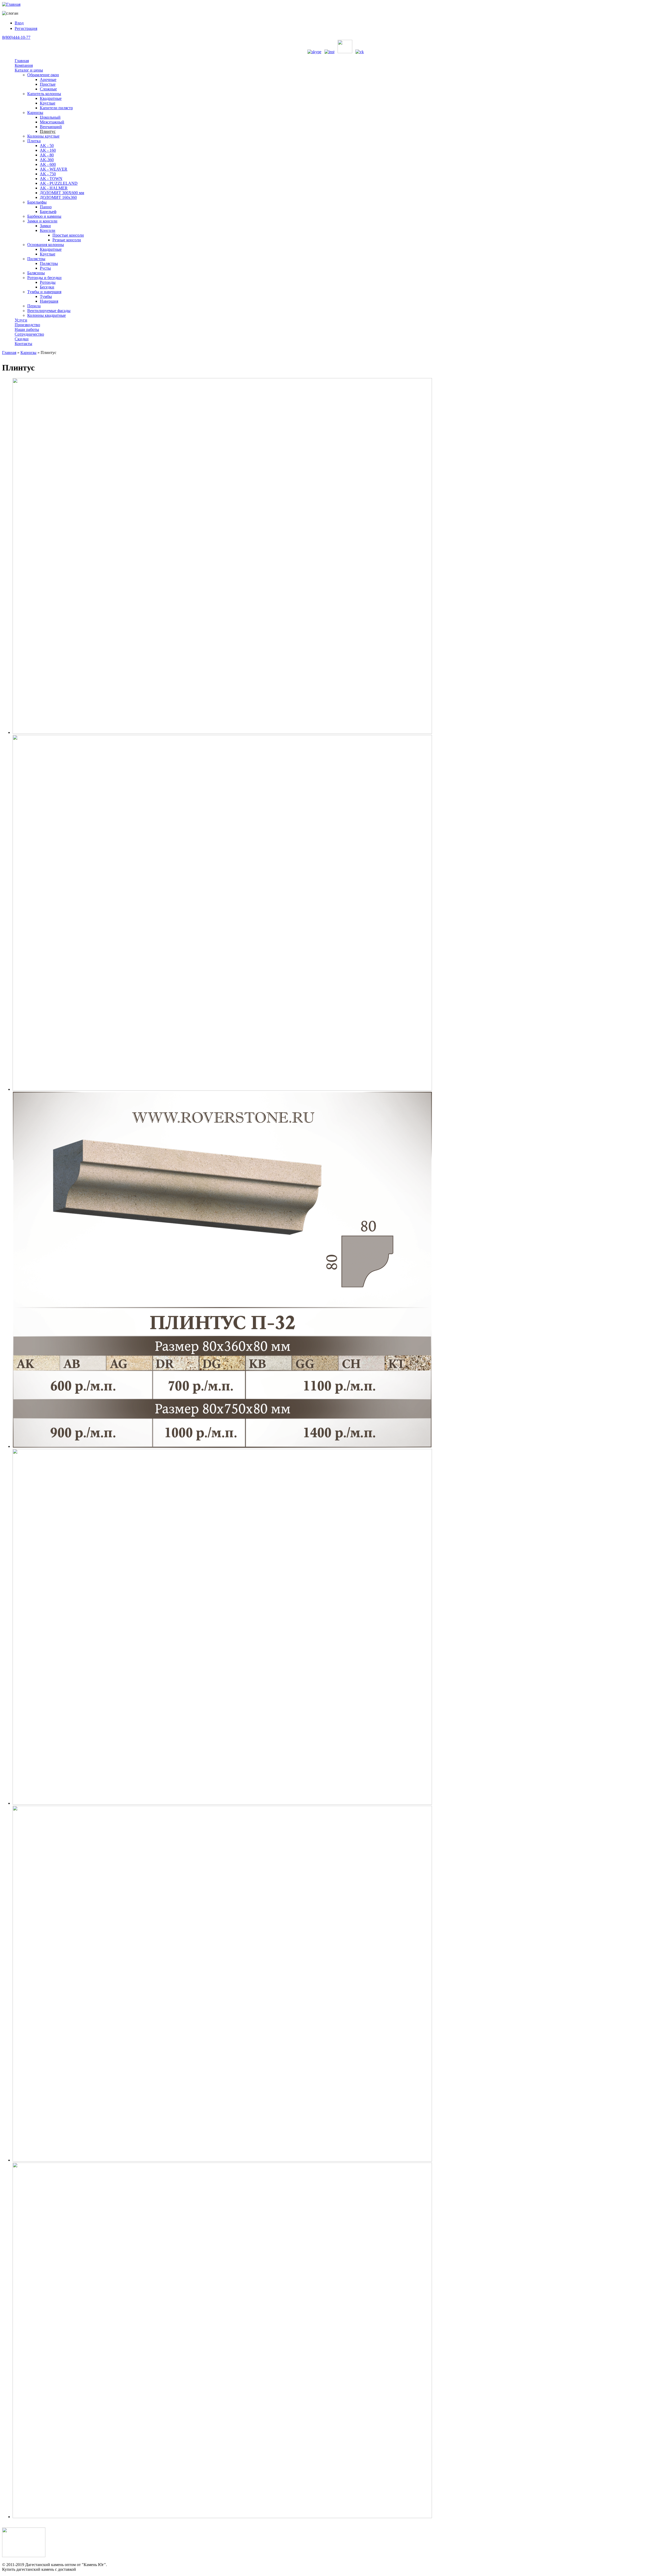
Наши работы (27, 329)
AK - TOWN (51, 179)
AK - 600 (48, 164)
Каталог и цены (29, 70)
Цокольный (50, 117)
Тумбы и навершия (44, 292)
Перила (34, 306)
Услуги (21, 320)
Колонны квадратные (47, 315)
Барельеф (48, 212)
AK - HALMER (54, 188)
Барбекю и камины (44, 216)
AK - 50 (47, 146)
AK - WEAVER (54, 169)
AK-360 (47, 160)
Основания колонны (46, 245)
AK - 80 (47, 155)
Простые (48, 84)
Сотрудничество (29, 334)
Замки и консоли (42, 221)
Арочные (48, 80)
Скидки (22, 339)
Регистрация (26, 28)
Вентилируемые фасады (49, 311)
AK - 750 (48, 174)
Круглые (48, 103)
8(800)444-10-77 (16, 37)
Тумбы (46, 296)
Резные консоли (67, 240)
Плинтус (48, 131)
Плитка (34, 141)
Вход (19, 23)
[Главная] (11, 4)
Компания (24, 65)
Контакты (23, 344)
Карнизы (35, 113)
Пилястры (36, 259)
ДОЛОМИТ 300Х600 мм (62, 193)
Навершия (49, 301)
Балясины (36, 273)
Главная (22, 61)
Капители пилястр (56, 108)
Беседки (47, 287)
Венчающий (51, 127)
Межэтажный (52, 122)
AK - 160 (48, 150)
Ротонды (48, 282)
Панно (46, 207)
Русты (45, 268)
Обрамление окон (43, 75)
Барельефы (37, 202)
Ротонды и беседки (44, 278)
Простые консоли (68, 235)
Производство (27, 325)
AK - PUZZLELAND (59, 183)
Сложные (48, 89)
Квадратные (51, 98)
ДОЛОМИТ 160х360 (58, 197)
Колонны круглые (43, 136)
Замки (45, 226)
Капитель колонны (44, 94)
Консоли (48, 230)
